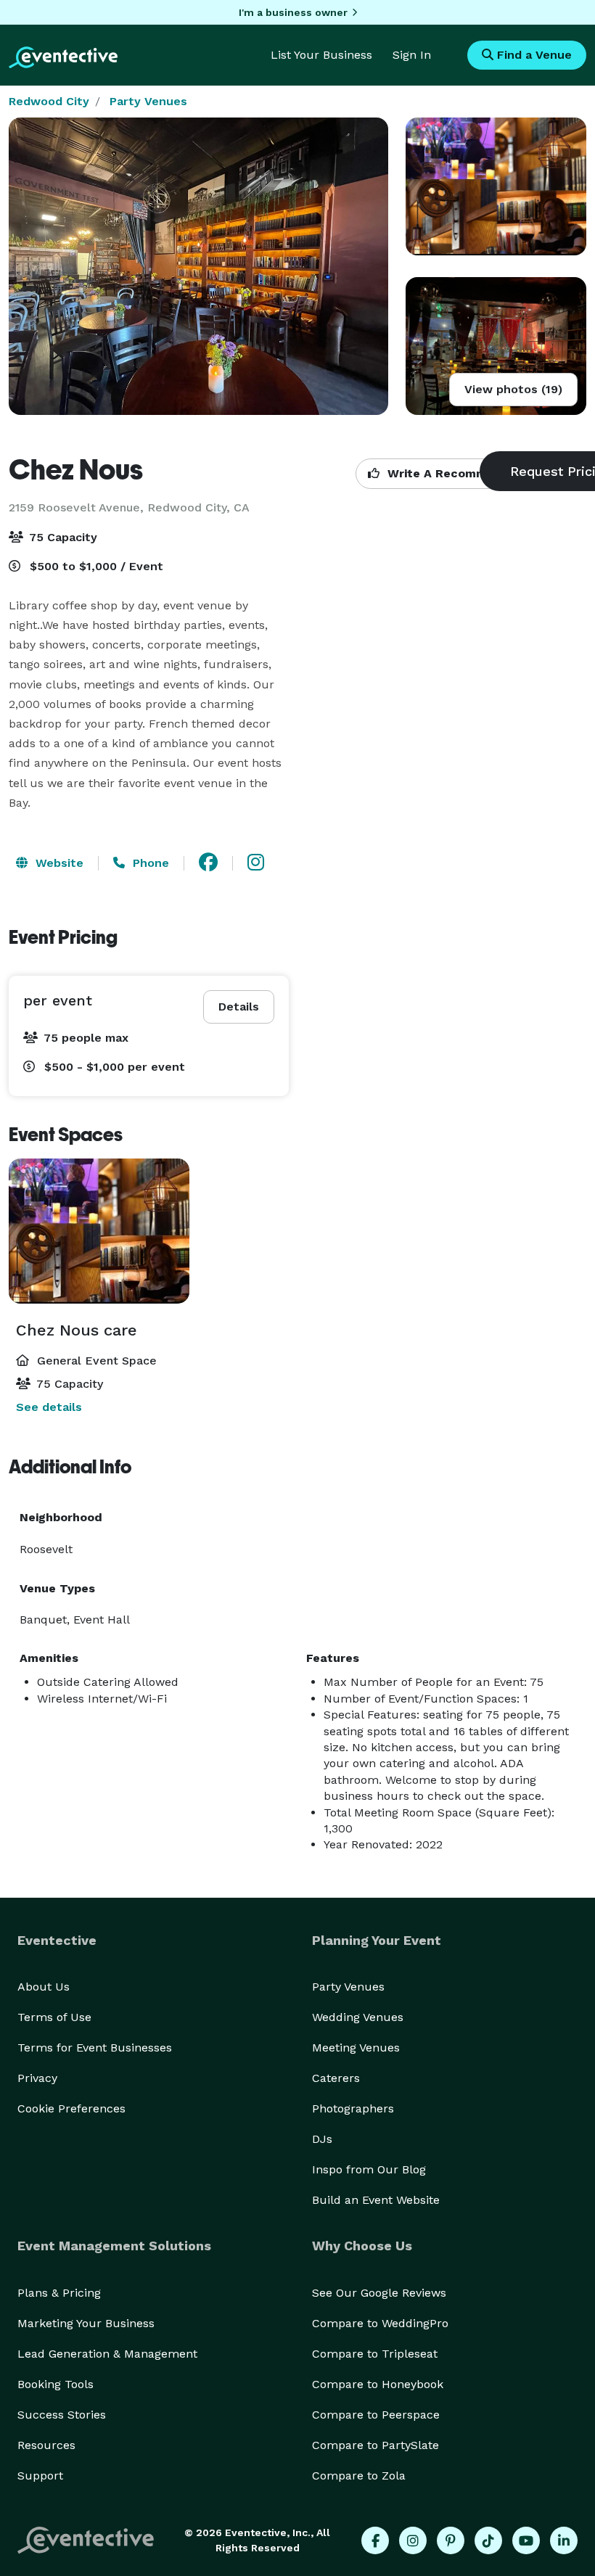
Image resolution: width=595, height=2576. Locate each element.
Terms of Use (54, 2017)
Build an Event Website (376, 2200)
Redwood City (49, 101)
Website (58, 863)
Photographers (353, 2108)
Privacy (37, 2078)
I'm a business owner (293, 12)
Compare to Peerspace (376, 2415)
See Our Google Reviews (379, 2293)
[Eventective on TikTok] (488, 2540)
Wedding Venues (358, 2017)
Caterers (336, 2078)
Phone (149, 863)
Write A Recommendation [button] (462, 473)
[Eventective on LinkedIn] (564, 2540)
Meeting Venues (356, 2048)
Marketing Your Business (86, 2323)
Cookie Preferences (71, 2108)
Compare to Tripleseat (375, 2354)
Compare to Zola (359, 2476)
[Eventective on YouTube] (526, 2540)
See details (49, 1407)
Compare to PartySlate (376, 2445)
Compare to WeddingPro (380, 2323)
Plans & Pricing (59, 2293)
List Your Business (321, 55)
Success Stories (62, 2415)
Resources (46, 2445)
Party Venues (148, 101)
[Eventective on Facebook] (375, 2540)
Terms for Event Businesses (95, 2048)
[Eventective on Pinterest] (451, 2540)
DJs (322, 2139)
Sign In (412, 55)
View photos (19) (513, 389)
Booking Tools (56, 2384)
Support (40, 2476)
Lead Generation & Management (107, 2354)
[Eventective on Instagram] (413, 2540)
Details (239, 1007)
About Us (44, 1987)
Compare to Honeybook (378, 2384)
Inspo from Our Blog (369, 2169)
